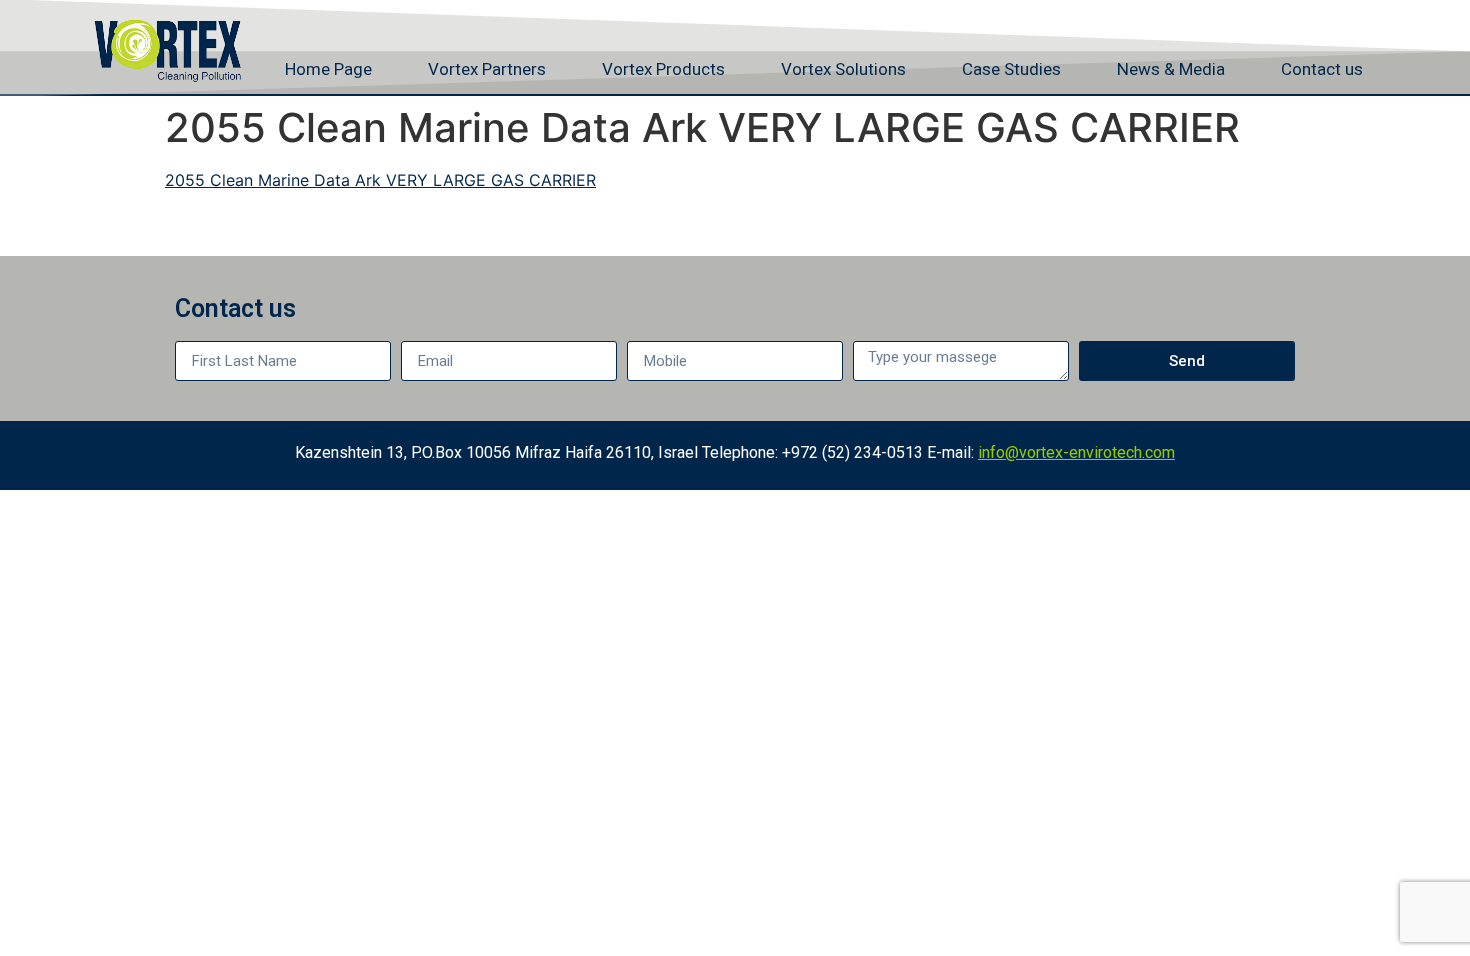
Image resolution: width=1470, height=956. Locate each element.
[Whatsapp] (1356, 18)
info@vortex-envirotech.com (1076, 452)
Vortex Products (663, 69)
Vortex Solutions (843, 69)
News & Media (1171, 69)
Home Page (328, 69)
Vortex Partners (487, 69)
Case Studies (1011, 69)
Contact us (1322, 69)
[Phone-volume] (1274, 18)
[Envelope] (1315, 18)
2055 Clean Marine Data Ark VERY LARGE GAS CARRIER (380, 180)
